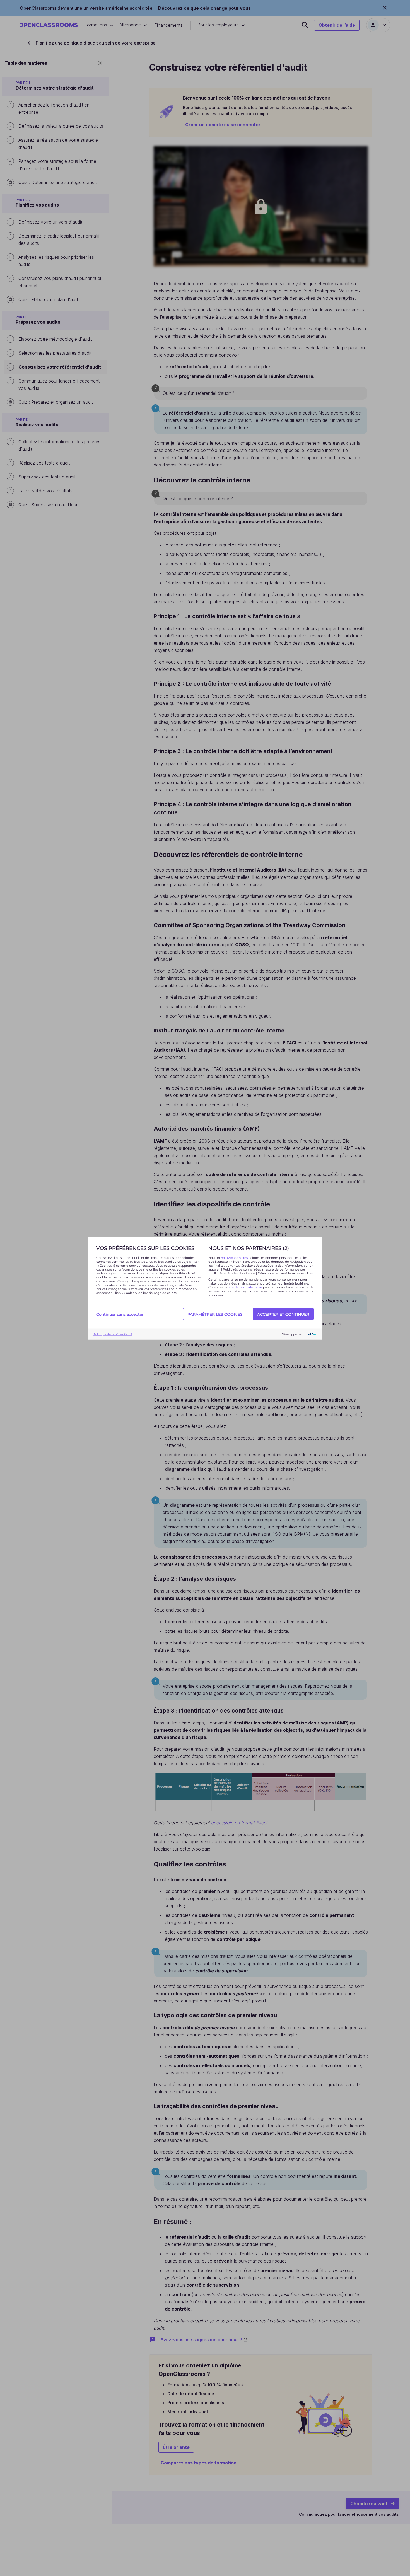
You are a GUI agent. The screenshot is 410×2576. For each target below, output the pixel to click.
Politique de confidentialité (113, 1334)
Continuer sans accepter (120, 1314)
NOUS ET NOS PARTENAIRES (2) (249, 1248)
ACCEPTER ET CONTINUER (283, 1314)
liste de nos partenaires (245, 1287)
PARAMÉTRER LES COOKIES (215, 1314)
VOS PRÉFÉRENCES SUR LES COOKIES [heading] (145, 1248)
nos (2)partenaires (235, 1257)
